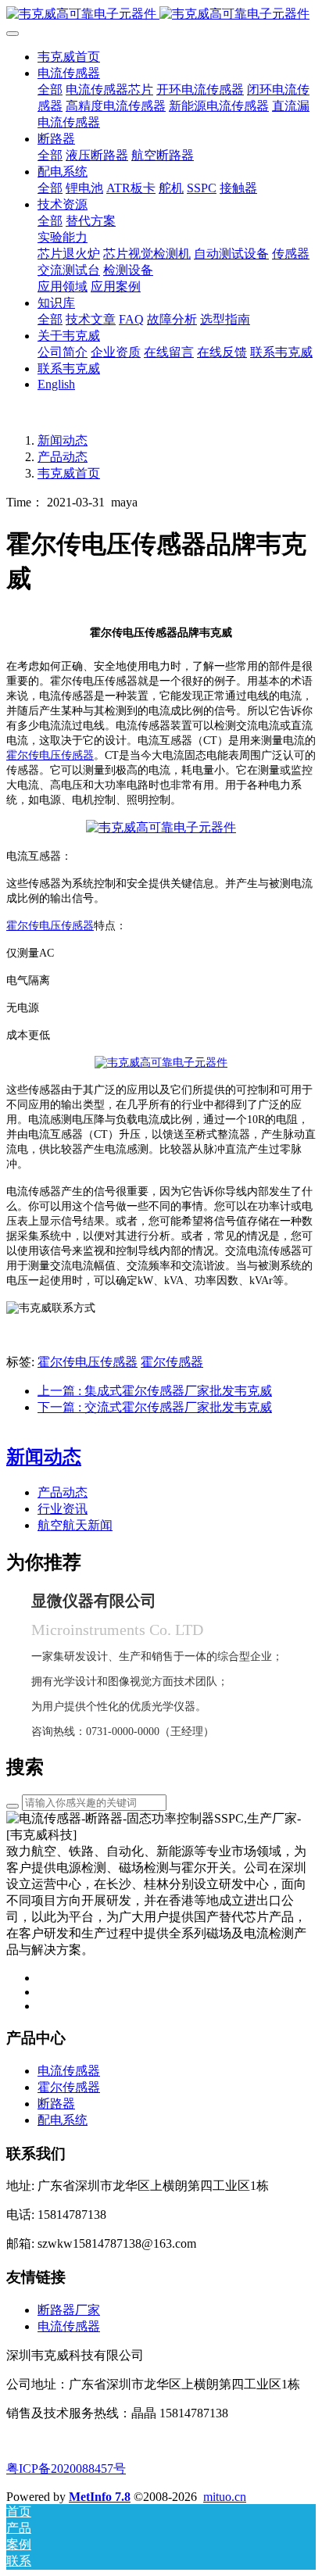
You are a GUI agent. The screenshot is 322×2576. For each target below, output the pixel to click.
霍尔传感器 (172, 1362)
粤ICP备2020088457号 (66, 2469)
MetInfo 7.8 (100, 2497)
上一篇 (155, 1391)
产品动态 (63, 457)
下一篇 (155, 1407)
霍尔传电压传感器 (50, 755)
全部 (50, 89)
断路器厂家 (69, 2310)
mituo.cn (225, 2497)
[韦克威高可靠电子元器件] (161, 827)
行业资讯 (63, 1509)
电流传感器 (69, 2326)
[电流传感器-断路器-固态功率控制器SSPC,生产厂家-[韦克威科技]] (161, 14)
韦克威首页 (69, 57)
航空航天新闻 (75, 1525)
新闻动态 (63, 440)
